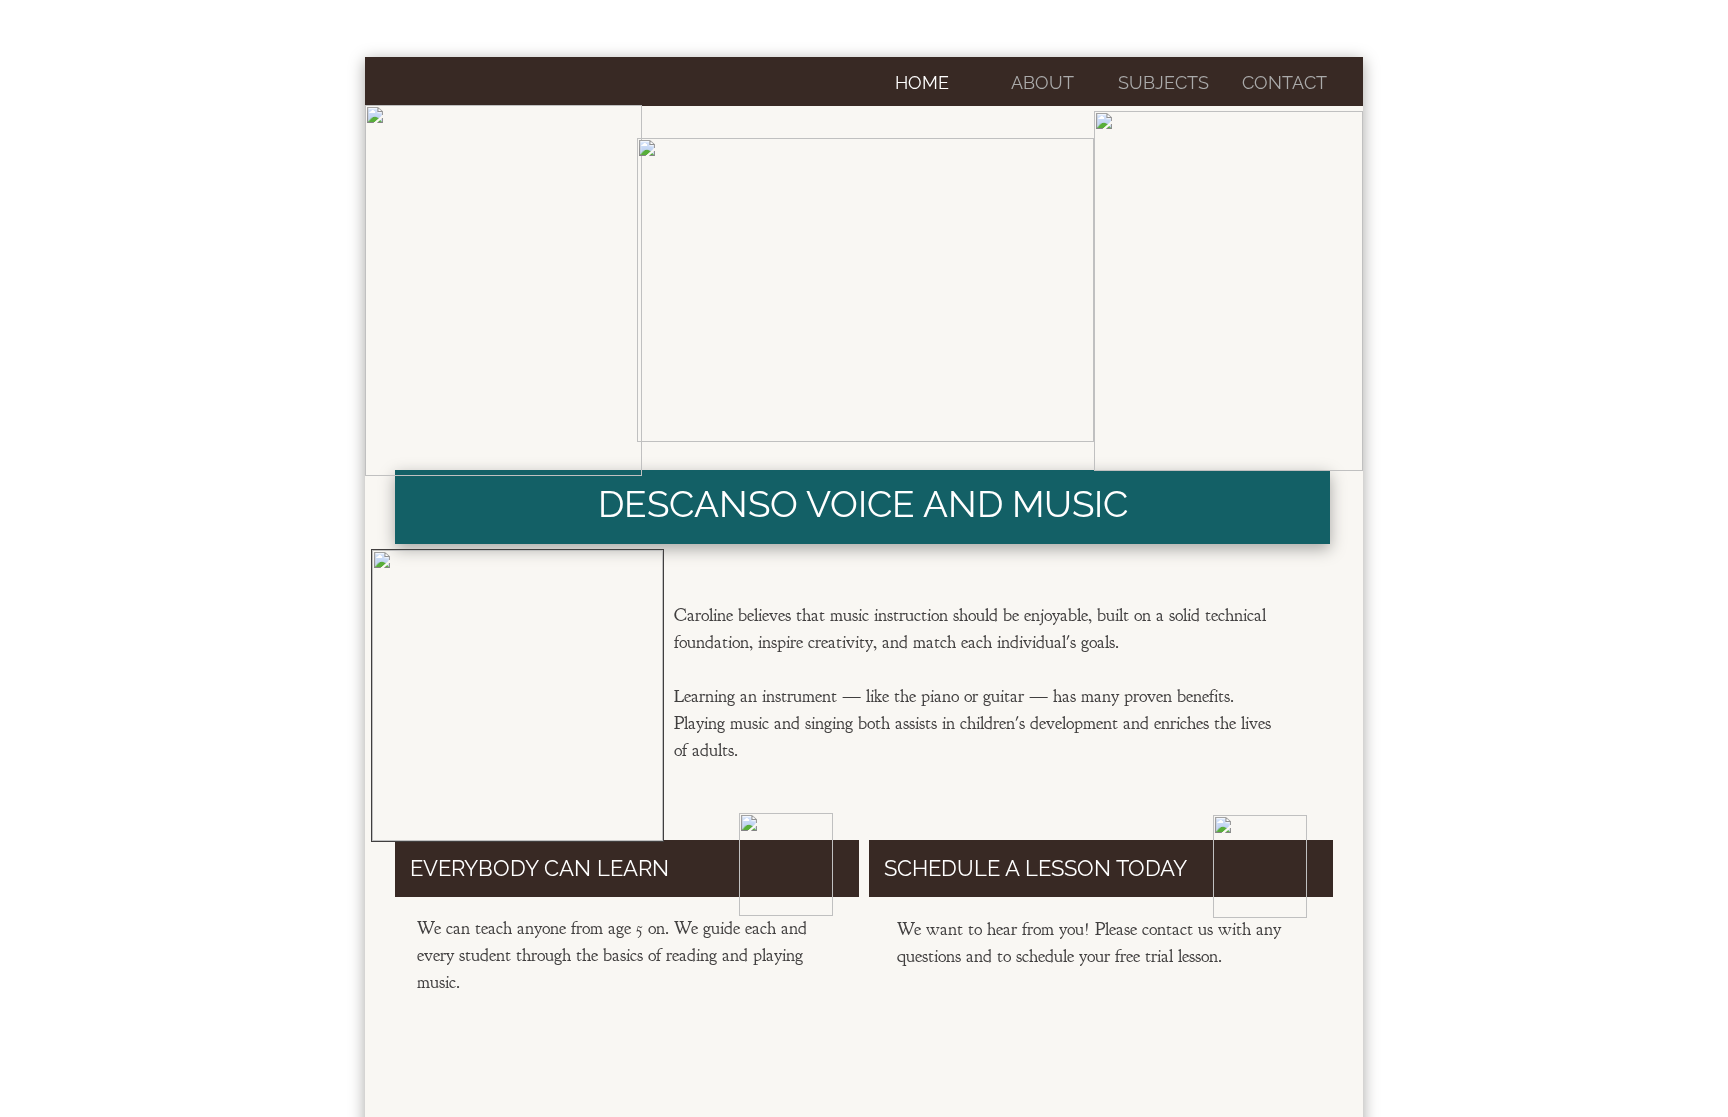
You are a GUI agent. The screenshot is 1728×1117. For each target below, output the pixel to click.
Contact (1284, 82)
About (1042, 82)
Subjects (1163, 82)
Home (922, 82)
